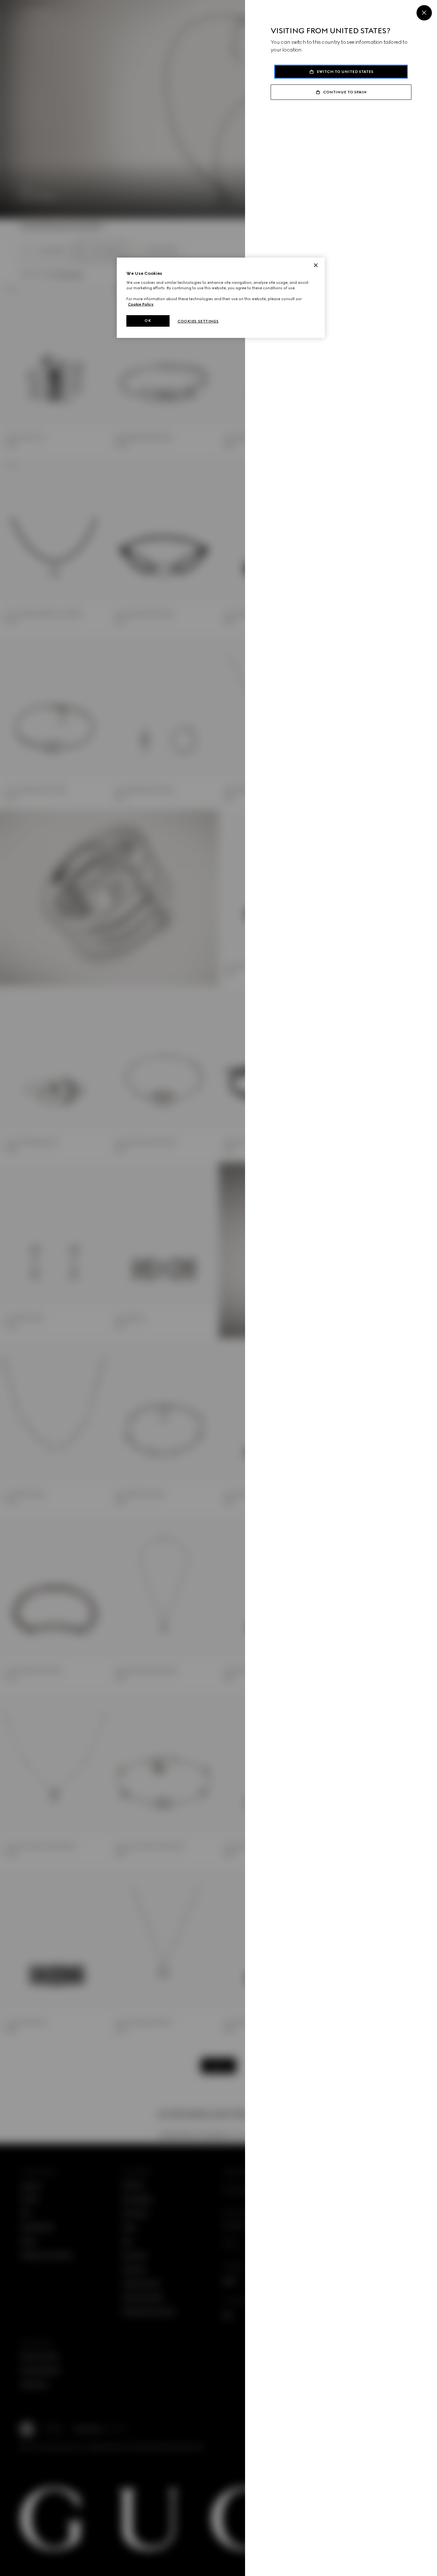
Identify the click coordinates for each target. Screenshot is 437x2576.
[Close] (424, 13)
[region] (221, 298)
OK (148, 321)
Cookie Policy (141, 304)
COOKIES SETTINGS (198, 321)
